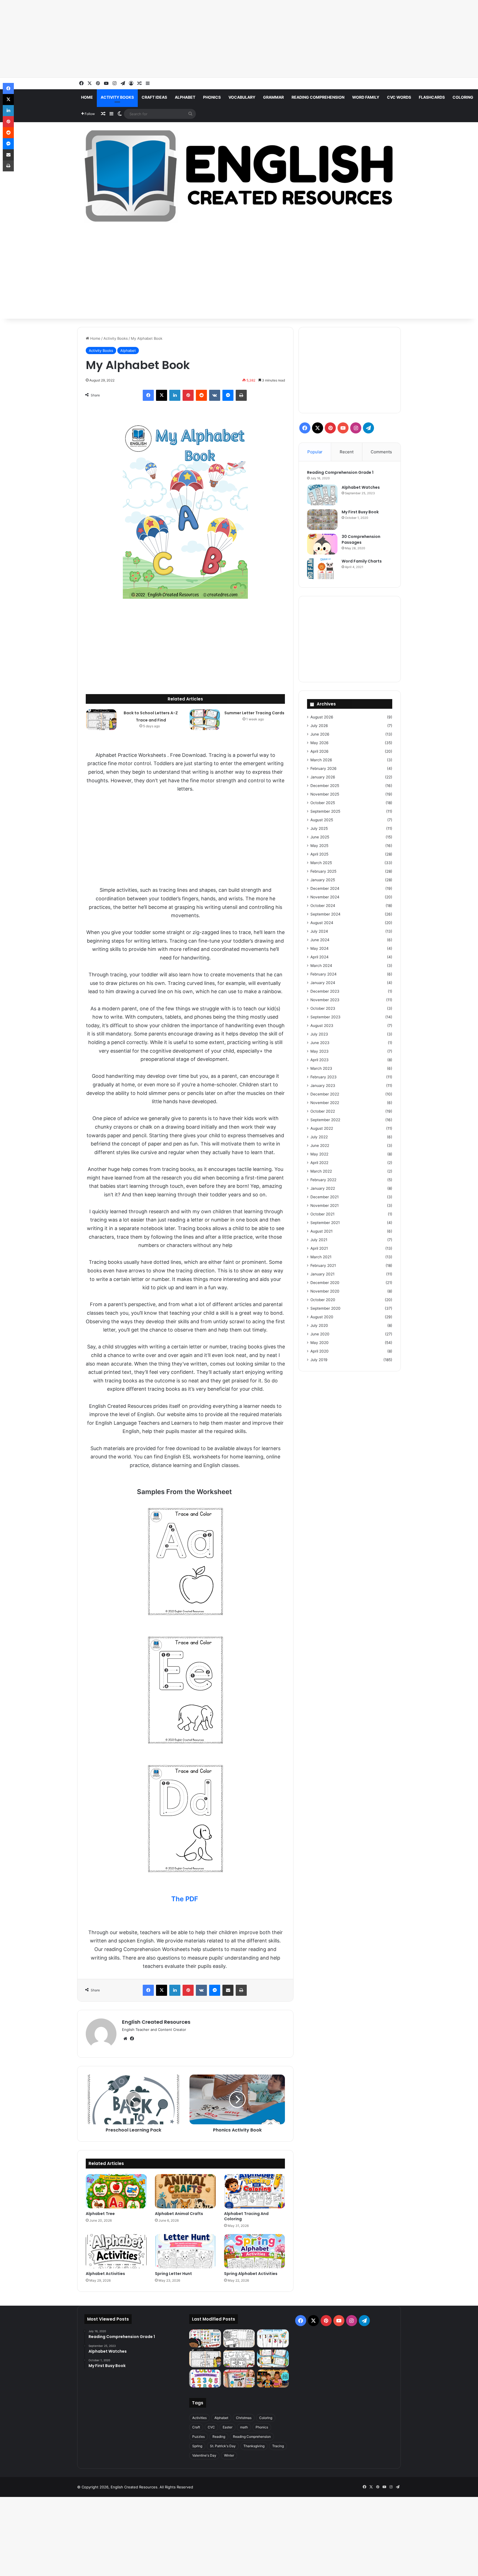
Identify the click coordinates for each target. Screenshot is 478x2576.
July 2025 (319, 828)
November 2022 (325, 1103)
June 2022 (320, 1146)
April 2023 (319, 1060)
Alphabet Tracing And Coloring (246, 2216)
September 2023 (325, 1017)
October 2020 (323, 1300)
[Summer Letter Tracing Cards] (205, 720)
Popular (315, 452)
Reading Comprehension (318, 97)
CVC (211, 2427)
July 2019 (319, 1360)
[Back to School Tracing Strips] (273, 2338)
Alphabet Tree (100, 2214)
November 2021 (324, 1205)
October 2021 (322, 1214)
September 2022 (325, 1120)
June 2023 (320, 1043)
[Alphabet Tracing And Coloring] (254, 2191)
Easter (228, 2427)
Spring (197, 2446)
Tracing (278, 2446)
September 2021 (325, 1223)
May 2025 (319, 846)
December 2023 (325, 991)
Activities (199, 2418)
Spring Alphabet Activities (251, 2274)
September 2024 (325, 914)
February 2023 (324, 1077)
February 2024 (324, 974)
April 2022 (319, 1163)
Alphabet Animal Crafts (179, 2214)
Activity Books (117, 97)
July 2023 (319, 1034)
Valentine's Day (204, 2455)
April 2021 (319, 1248)
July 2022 (319, 1137)
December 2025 (325, 786)
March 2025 (321, 863)
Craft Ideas (154, 97)
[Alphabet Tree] (116, 2191)
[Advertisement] (166, 39)
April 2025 (319, 854)
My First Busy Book (360, 512)
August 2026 (322, 717)
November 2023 (325, 1000)
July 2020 (319, 1325)
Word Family (366, 97)
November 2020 (325, 1291)
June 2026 (320, 734)
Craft (196, 2427)
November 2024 (325, 897)
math (244, 2427)
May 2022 (319, 1154)
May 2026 (319, 743)
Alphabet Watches (361, 487)
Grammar (273, 97)
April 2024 (319, 957)
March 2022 (321, 1171)
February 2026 (324, 768)
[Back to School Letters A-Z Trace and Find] (101, 720)
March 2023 (321, 1068)
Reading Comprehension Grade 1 (340, 472)
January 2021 (322, 1274)
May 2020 (319, 1343)
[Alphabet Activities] (116, 2251)
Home (87, 97)
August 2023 (322, 1026)
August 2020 (322, 1317)
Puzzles (198, 2437)
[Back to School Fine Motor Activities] (239, 2338)
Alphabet (185, 97)
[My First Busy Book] (322, 520)
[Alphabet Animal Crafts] (185, 2191)
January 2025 (323, 880)
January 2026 (323, 777)
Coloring (463, 97)
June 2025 (320, 837)
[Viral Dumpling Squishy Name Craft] (273, 2378)
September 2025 (325, 811)
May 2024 (319, 948)
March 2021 (321, 1257)
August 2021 (321, 1231)
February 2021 (323, 1265)
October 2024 (323, 906)
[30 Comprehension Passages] (322, 544)
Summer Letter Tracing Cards (254, 713)
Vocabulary (242, 97)
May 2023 (319, 1051)
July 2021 (319, 1240)
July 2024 (319, 931)
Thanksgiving (254, 2446)
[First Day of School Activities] (239, 2359)
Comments (381, 452)
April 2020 (319, 1351)
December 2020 (325, 1283)
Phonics (212, 97)
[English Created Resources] (239, 176)
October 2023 (323, 1008)
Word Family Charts (362, 561)
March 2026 (321, 760)
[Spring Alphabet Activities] (254, 2251)
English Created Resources (156, 2022)
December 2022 (325, 1094)
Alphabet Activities (105, 2274)
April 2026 (319, 751)
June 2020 (320, 1334)
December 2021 (324, 1197)
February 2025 (323, 871)
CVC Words (399, 97)
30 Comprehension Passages (361, 539)
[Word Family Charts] (322, 569)
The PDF (185, 1899)
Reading (219, 2437)
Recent (347, 452)
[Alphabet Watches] (322, 495)
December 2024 (325, 888)
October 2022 (323, 1111)
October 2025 (323, 803)
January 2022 (323, 1188)
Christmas (244, 2418)
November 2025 (325, 794)
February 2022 (323, 1180)
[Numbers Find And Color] (205, 2378)
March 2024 (321, 966)
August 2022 (322, 1128)
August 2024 (322, 923)
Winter (229, 2455)
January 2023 (323, 1086)
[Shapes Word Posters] (205, 2338)
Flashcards (432, 97)
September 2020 (325, 1308)
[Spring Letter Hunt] (185, 2251)
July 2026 (319, 726)
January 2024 (323, 983)
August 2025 (322, 820)
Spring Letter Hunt (173, 2274)
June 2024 (320, 940)
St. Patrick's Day (223, 2446)
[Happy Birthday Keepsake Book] (239, 2378)
